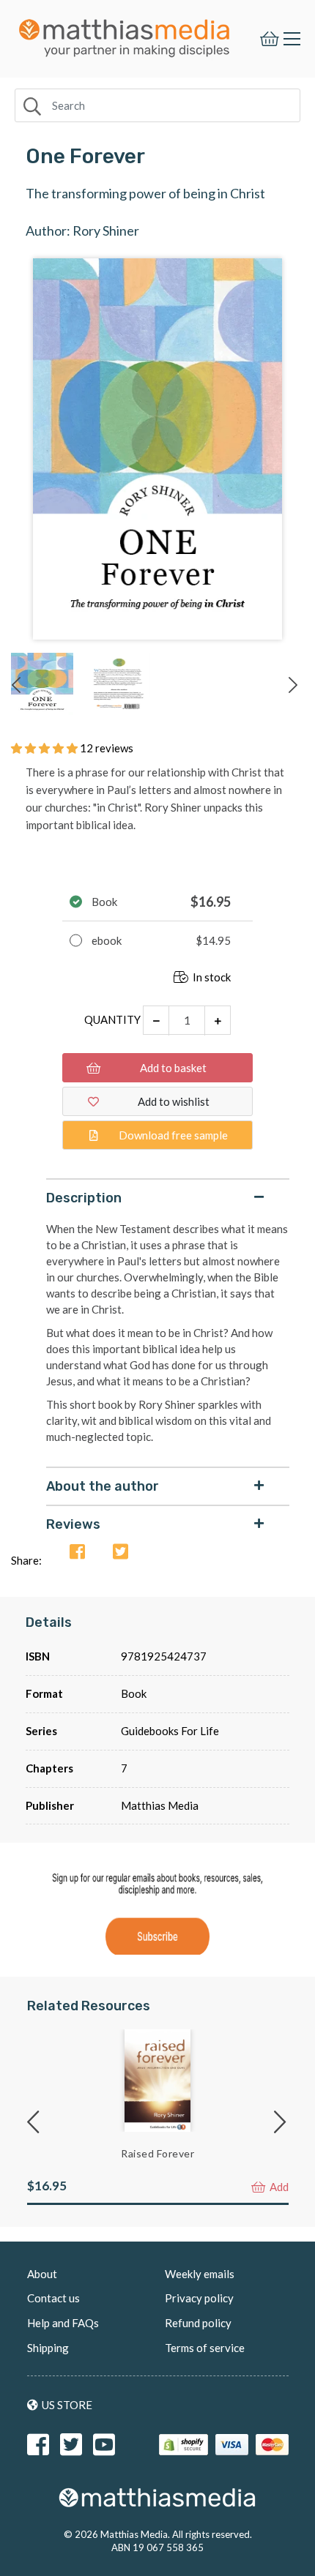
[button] (45, 748)
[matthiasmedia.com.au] (125, 34)
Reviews (73, 1524)
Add (278, 2187)
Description (84, 1198)
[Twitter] (121, 1553)
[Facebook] (77, 1553)
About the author (103, 1486)
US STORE (67, 2405)
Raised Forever (157, 2153)
